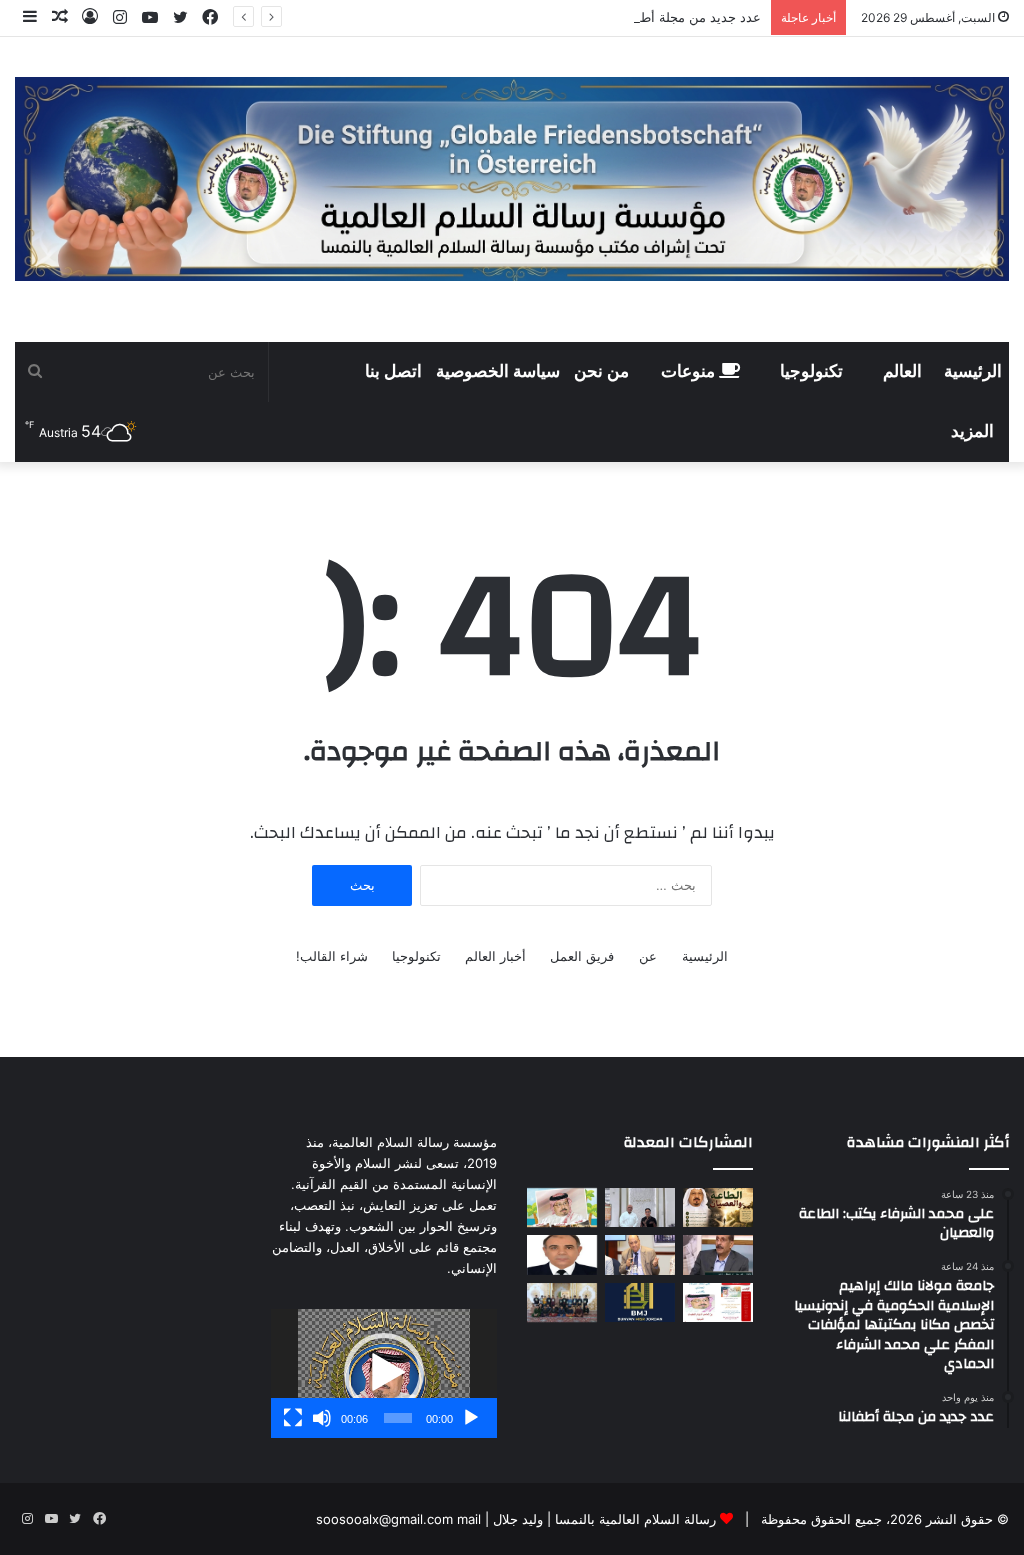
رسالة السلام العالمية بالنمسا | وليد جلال (602, 1519)
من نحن (601, 372)
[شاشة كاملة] (293, 1418)
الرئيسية (973, 372)
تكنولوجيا (811, 372)
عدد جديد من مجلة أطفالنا (689, 17)
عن (648, 956)
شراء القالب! (332, 956)
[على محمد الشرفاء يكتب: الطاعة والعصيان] (718, 1207)
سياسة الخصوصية (498, 372)
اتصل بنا (393, 372)
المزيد (972, 432)
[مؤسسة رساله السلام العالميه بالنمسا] (512, 179)
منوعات (690, 372)
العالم (902, 372)
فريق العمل (582, 956)
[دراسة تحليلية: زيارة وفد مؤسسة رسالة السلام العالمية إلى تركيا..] (640, 1254)
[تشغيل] (471, 1418)
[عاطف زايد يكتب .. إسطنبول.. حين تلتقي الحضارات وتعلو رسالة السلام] (718, 1254)
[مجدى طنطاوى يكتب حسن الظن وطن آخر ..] (562, 1254)
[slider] (398, 1418)
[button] (384, 1373)
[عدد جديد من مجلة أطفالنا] (562, 1207)
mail (469, 1519)
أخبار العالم (495, 956)
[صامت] (322, 1418)
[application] (384, 1373)
